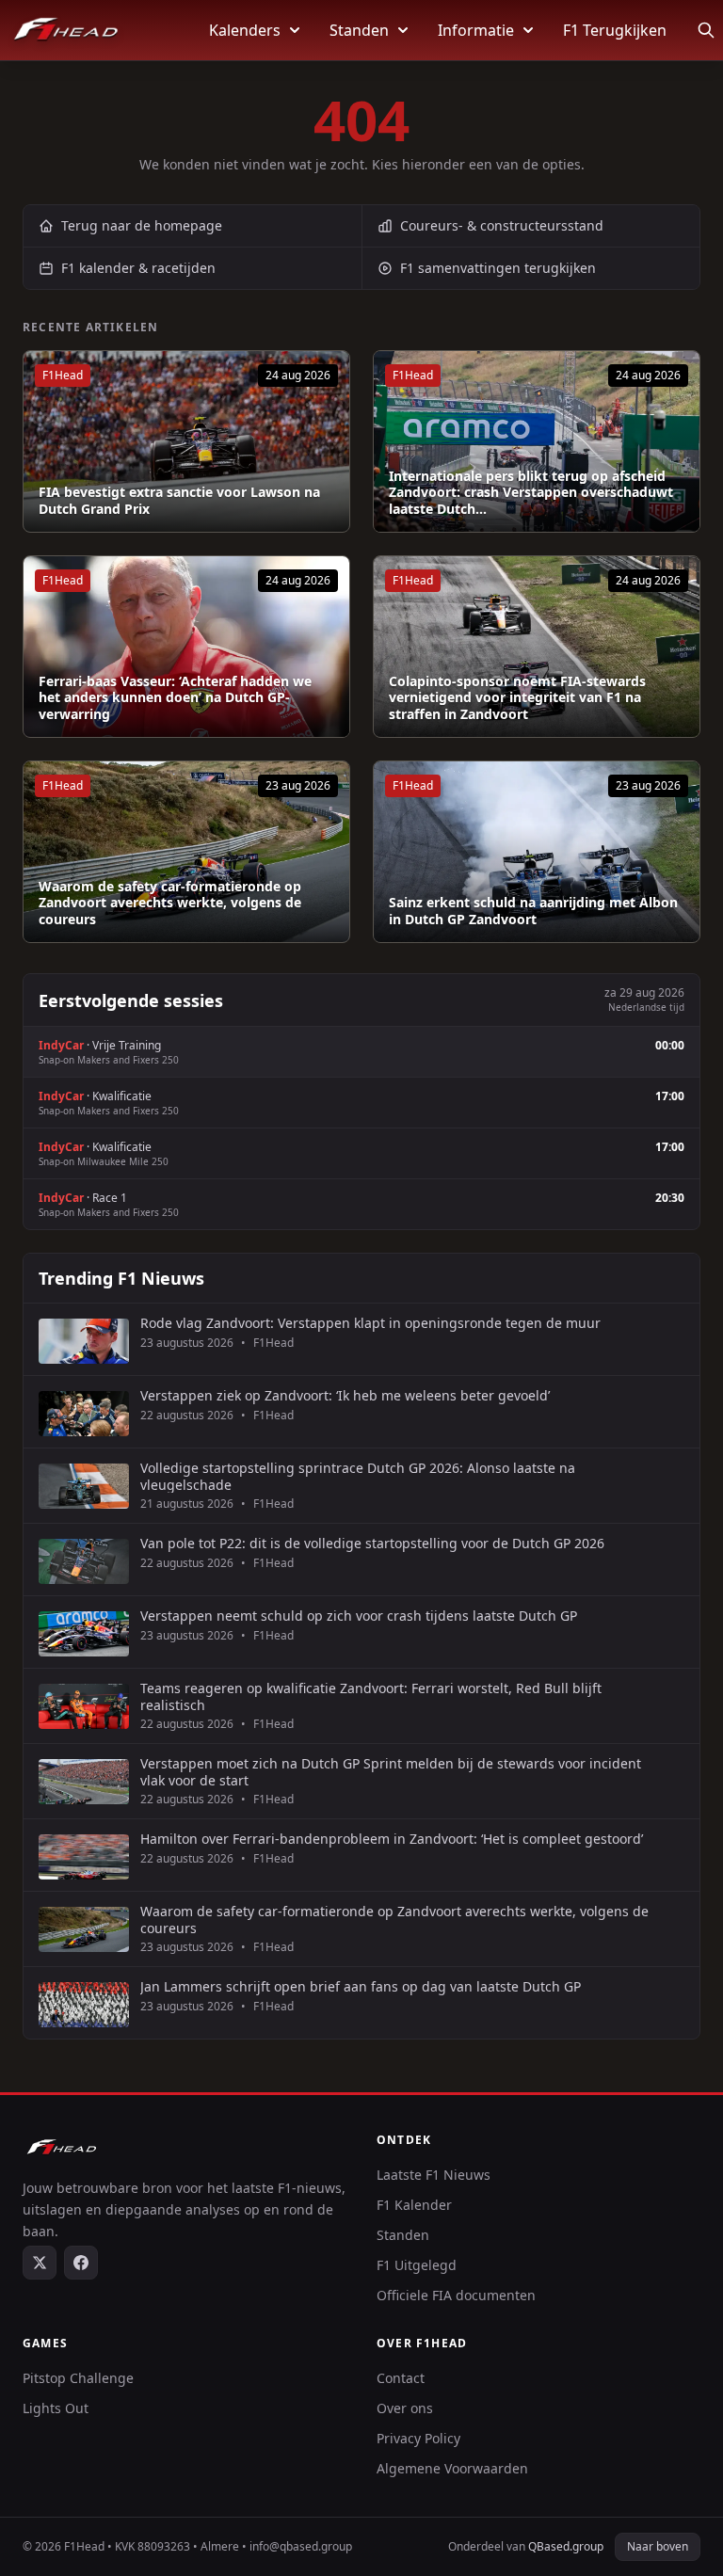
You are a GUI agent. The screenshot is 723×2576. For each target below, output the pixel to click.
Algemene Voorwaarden (452, 2468)
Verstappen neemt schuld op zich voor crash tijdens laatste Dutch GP (359, 1616)
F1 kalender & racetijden (138, 268)
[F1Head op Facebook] (81, 2263)
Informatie (476, 30)
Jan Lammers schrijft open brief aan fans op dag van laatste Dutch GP (361, 1987)
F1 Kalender (414, 2205)
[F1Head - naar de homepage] (66, 30)
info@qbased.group (301, 2546)
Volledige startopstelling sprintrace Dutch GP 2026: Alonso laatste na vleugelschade (358, 1476)
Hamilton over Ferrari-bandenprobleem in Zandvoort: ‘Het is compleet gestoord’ (392, 1839)
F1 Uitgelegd (417, 2265)
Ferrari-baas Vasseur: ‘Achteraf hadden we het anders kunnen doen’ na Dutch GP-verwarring (175, 698)
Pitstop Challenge (78, 2378)
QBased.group (566, 2546)
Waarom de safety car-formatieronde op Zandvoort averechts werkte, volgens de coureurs (170, 903)
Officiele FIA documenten (456, 2295)
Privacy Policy (418, 2438)
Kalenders (245, 30)
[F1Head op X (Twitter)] (40, 2263)
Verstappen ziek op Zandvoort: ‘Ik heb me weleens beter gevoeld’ (345, 1396)
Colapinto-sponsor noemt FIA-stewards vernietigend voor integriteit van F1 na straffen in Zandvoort (517, 698)
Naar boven (658, 2546)
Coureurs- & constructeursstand (502, 225)
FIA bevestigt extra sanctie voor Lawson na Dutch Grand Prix (179, 500)
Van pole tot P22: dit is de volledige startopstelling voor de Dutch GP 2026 (372, 1544)
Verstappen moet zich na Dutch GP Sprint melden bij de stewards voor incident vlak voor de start (391, 1772)
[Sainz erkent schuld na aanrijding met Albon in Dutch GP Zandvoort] (537, 852)
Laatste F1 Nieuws (434, 2175)
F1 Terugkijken (615, 30)
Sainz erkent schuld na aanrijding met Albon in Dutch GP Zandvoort (533, 911)
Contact (401, 2378)
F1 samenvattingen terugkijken (498, 268)
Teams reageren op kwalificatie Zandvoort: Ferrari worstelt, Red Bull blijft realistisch (371, 1696)
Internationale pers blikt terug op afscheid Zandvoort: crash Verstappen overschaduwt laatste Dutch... (531, 493)
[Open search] (706, 30)
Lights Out (56, 2408)
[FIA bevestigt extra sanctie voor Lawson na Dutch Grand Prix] (186, 441)
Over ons (405, 2408)
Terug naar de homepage (142, 225)
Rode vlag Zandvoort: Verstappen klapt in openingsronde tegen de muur (370, 1323)
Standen (359, 30)
